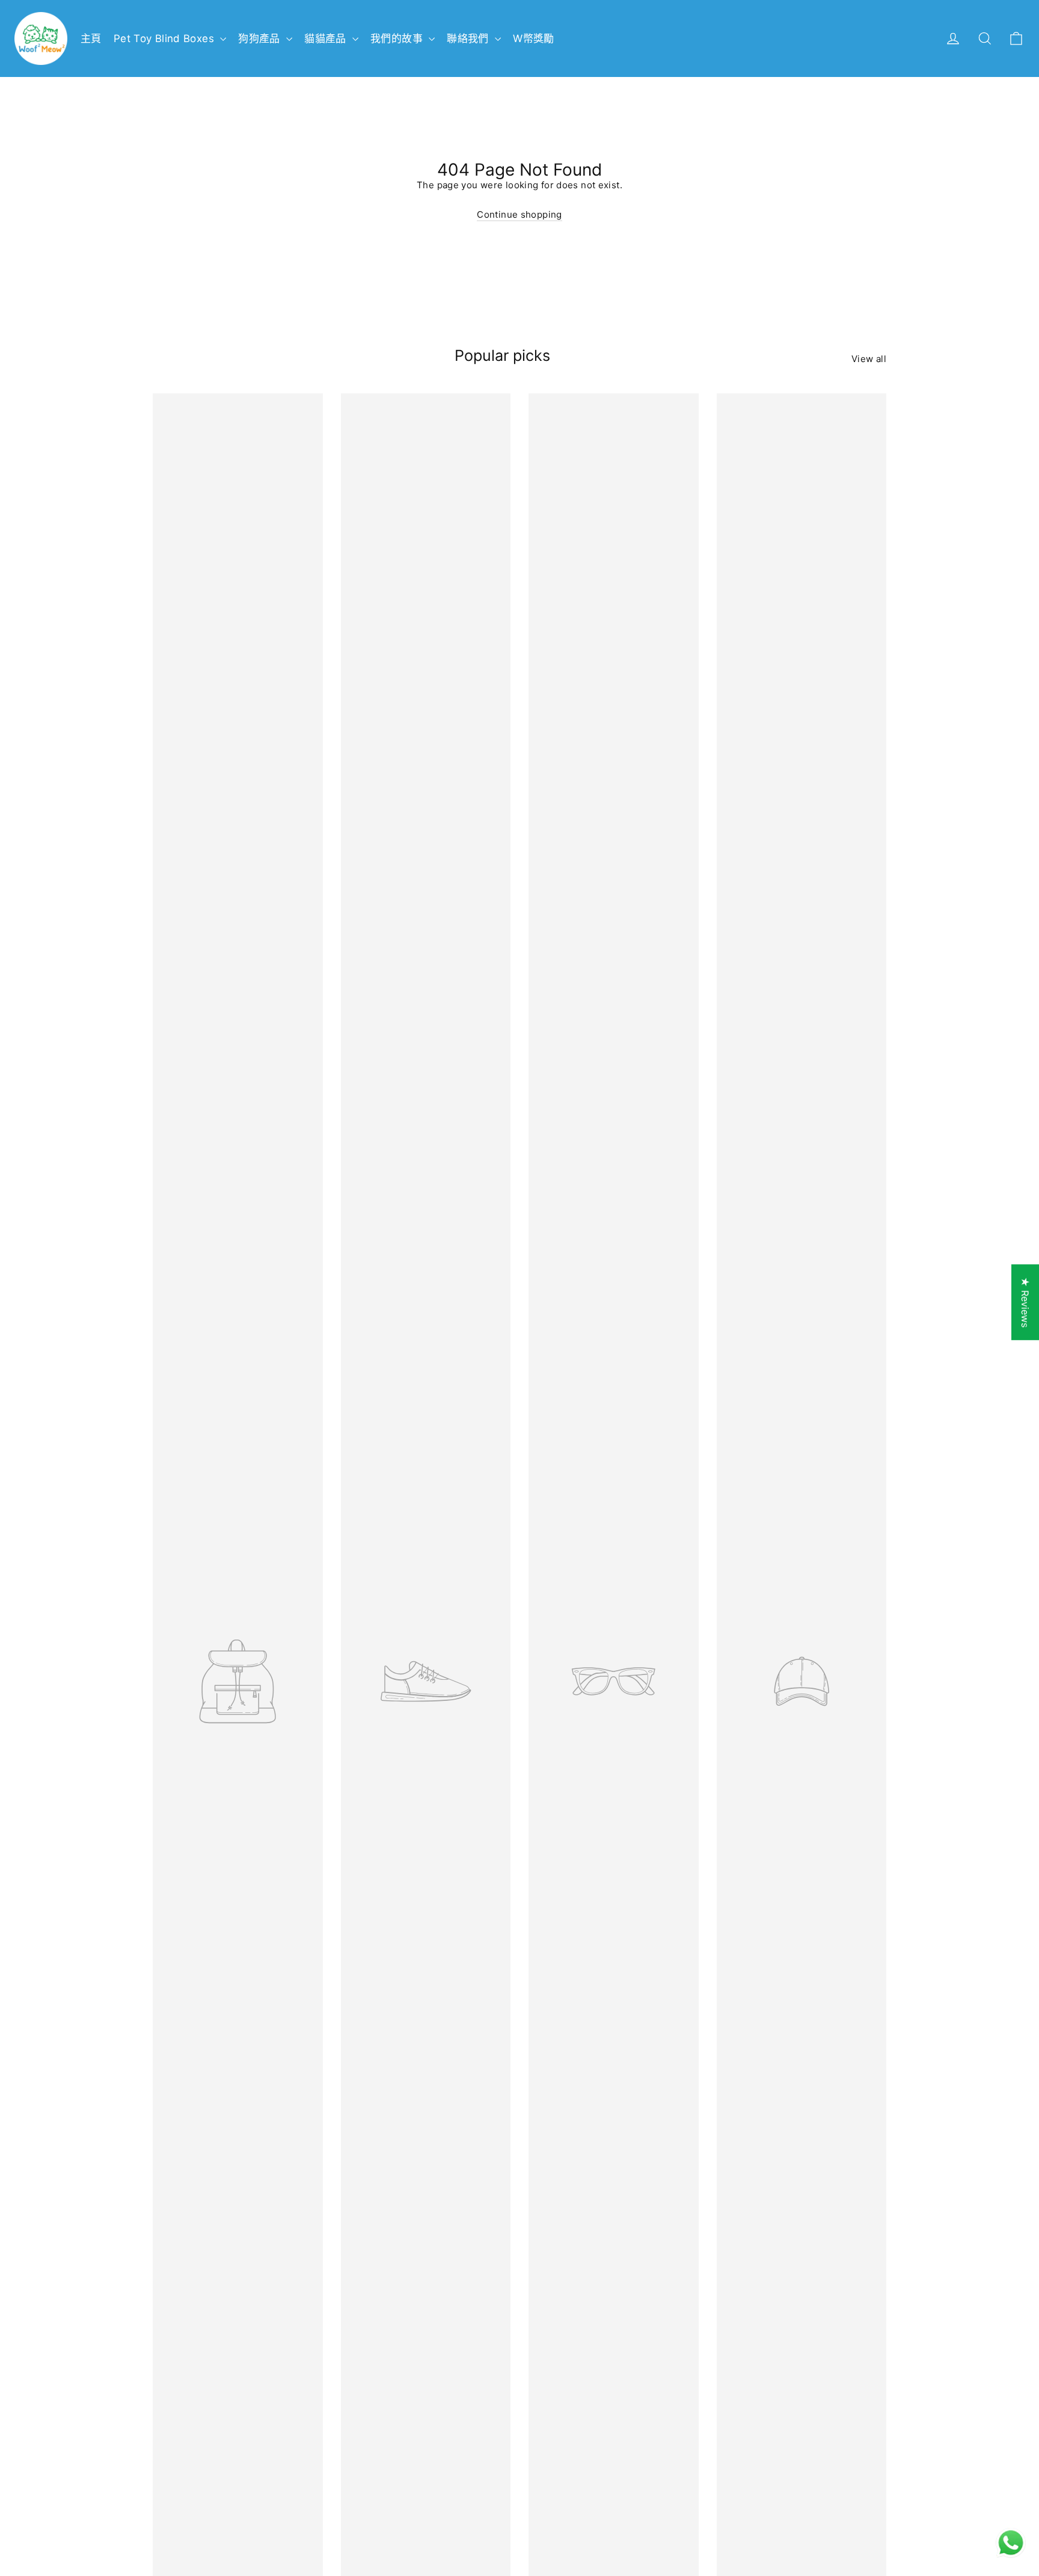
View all (869, 359)
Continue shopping (519, 214)
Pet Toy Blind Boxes (166, 38)
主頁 (91, 38)
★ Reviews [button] (1025, 1302)
